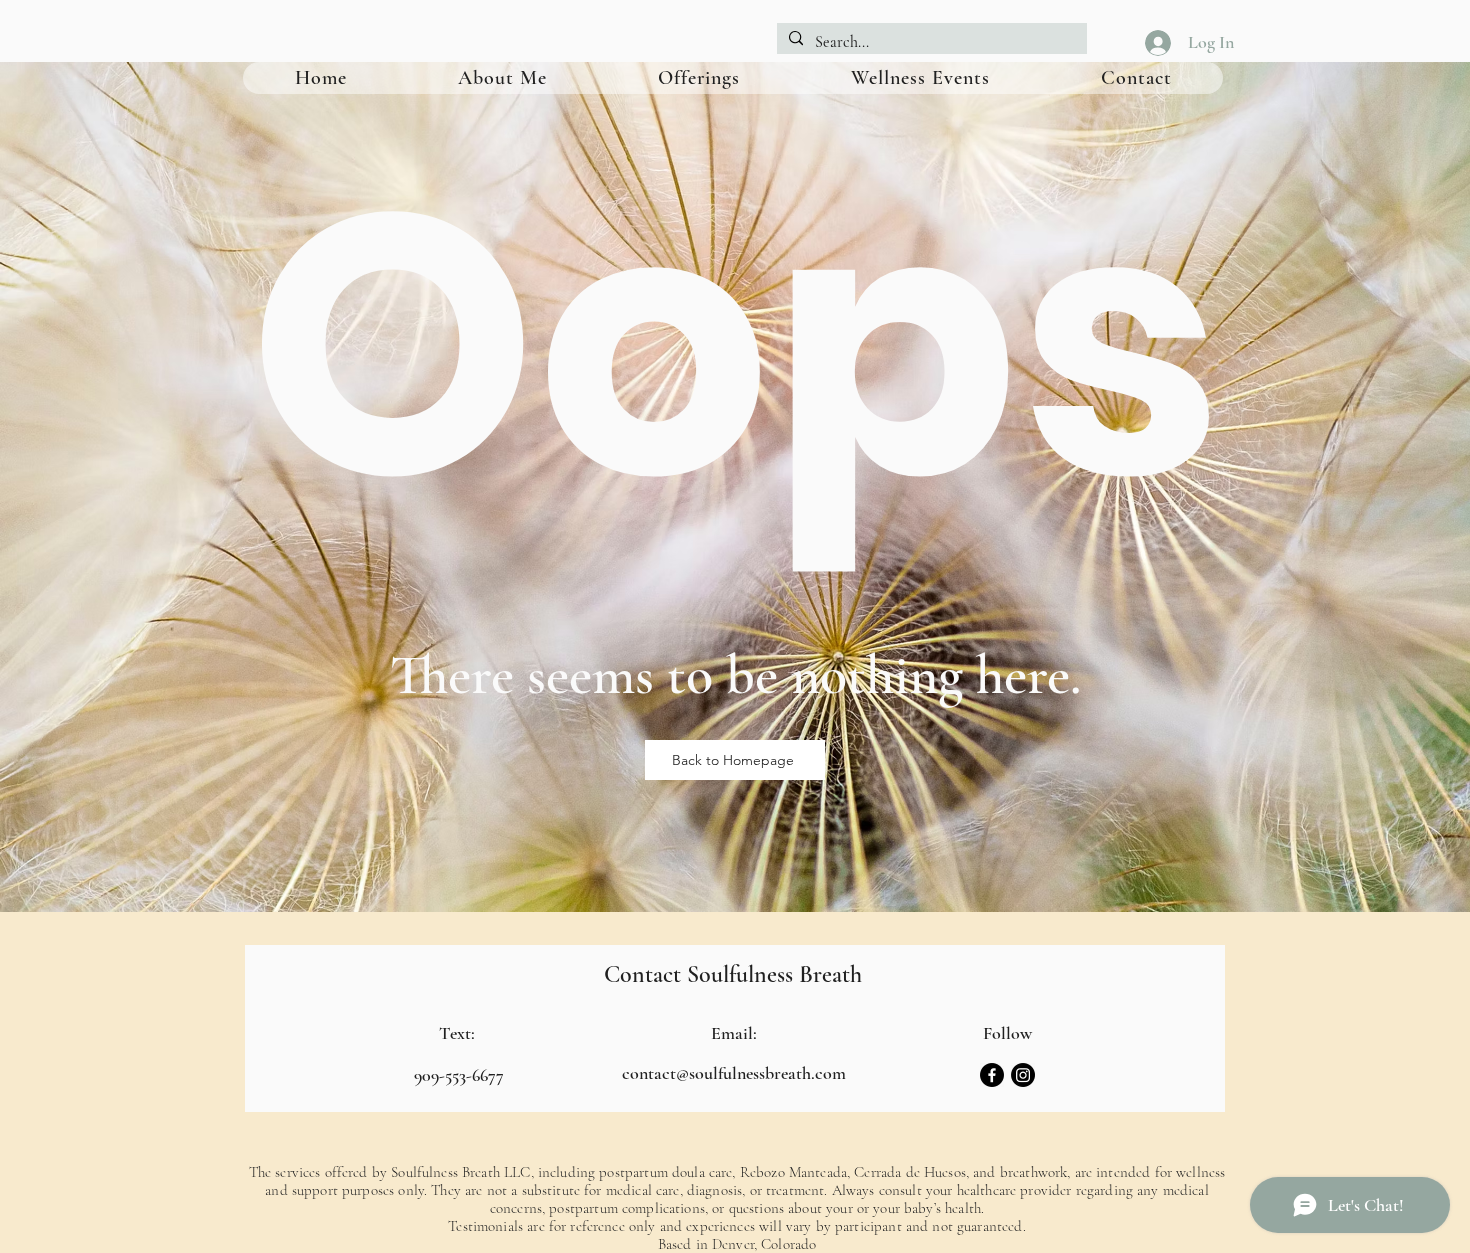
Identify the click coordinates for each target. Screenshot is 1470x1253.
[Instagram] (1023, 1075)
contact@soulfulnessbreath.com (734, 1073)
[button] (698, 78)
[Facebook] (992, 1075)
